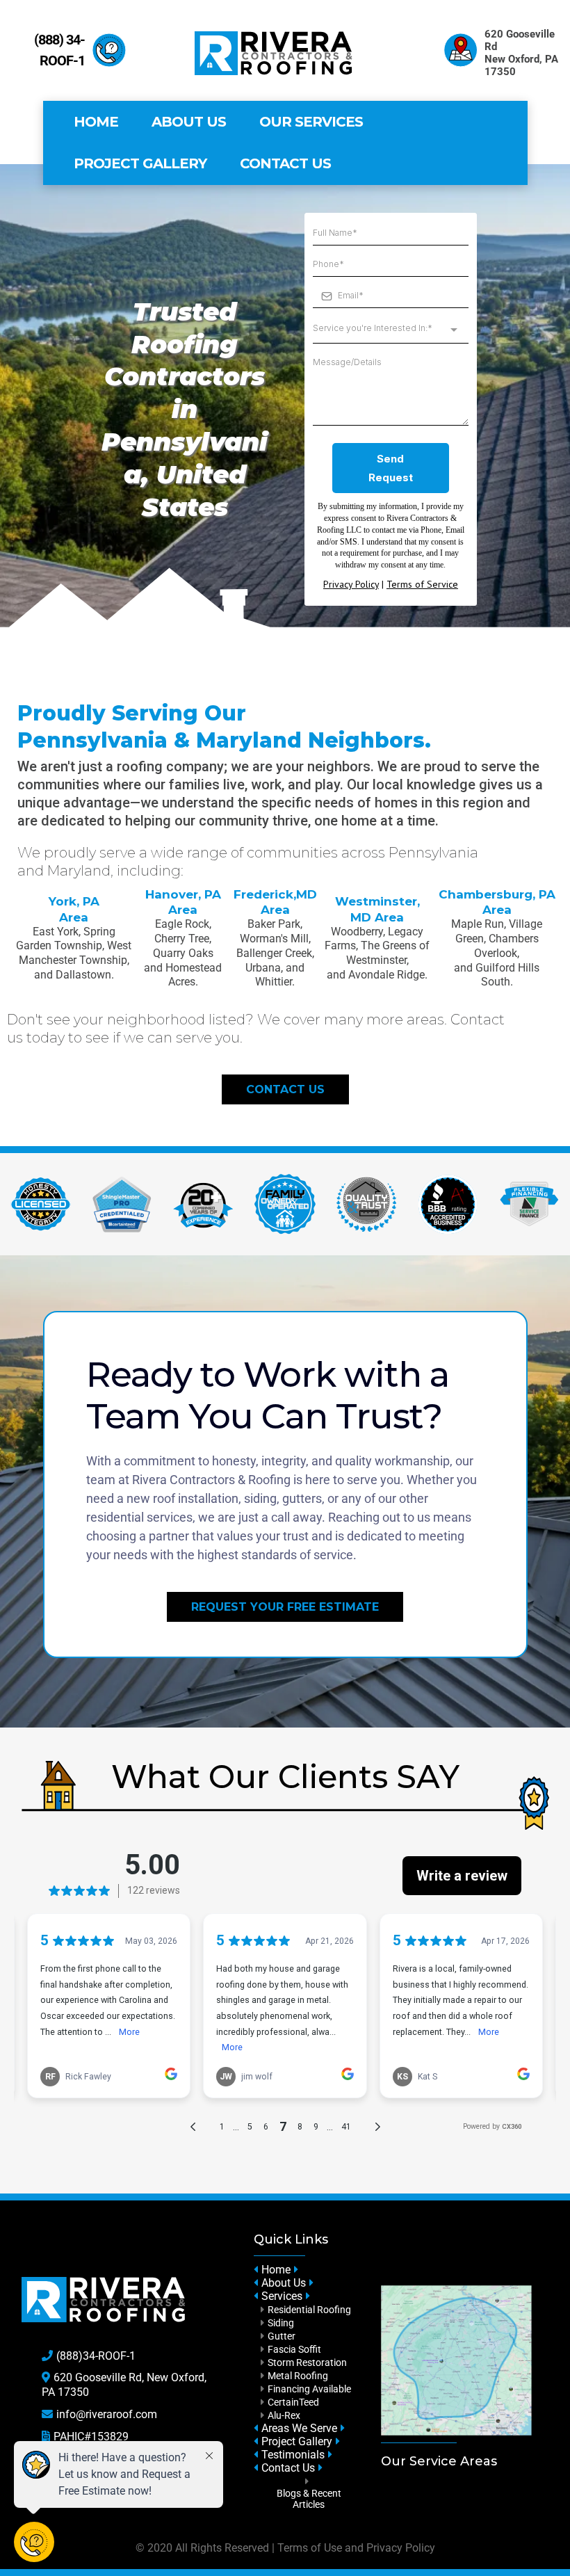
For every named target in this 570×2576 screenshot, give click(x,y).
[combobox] (391, 329)
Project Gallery (140, 163)
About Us (189, 122)
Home (96, 122)
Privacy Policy (401, 2548)
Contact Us (285, 163)
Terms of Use (310, 2548)
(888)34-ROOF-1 (96, 2356)
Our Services (311, 122)
